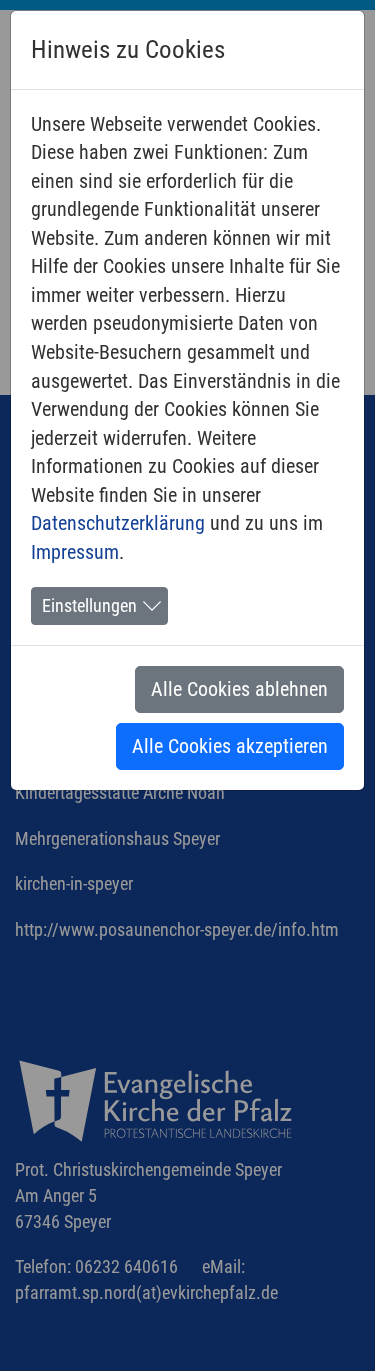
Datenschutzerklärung (118, 523)
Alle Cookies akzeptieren (230, 746)
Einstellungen (89, 606)
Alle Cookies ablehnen (239, 689)
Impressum (75, 552)
